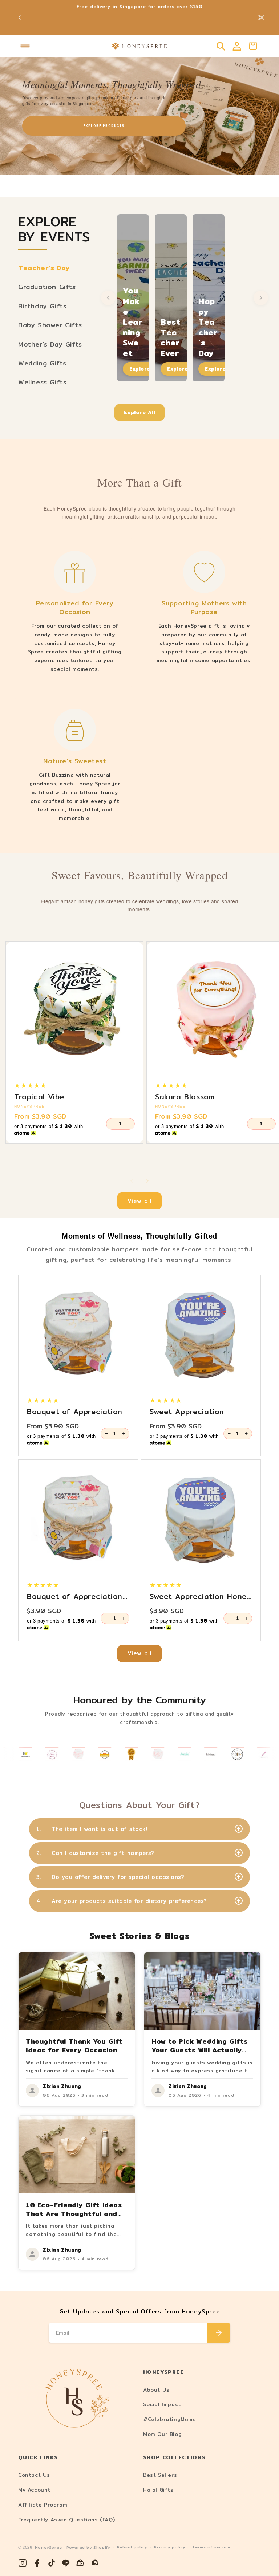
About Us (156, 2390)
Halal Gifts (158, 2490)
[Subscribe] (219, 2333)
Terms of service (211, 2547)
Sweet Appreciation (187, 1412)
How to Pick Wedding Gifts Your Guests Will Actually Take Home (200, 2050)
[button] (25, 46)
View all (140, 1201)
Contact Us (34, 2475)
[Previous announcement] (20, 17)
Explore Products (104, 126)
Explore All (140, 412)
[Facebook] (37, 2563)
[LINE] (66, 2563)
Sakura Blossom (185, 1097)
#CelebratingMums (170, 2419)
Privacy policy (169, 2547)
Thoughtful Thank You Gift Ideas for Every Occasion (74, 2046)
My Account (34, 2490)
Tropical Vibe (39, 1097)
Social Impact (162, 2404)
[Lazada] (95, 2563)
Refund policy (132, 2547)
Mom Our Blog (162, 2434)
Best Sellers (160, 2475)
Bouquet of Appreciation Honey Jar (75, 1596)
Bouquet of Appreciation (75, 1412)
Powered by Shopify (88, 2547)
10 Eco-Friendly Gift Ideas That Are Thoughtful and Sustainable (74, 2214)
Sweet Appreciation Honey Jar (200, 1596)
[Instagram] (23, 2563)
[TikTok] (52, 2563)
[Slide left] (132, 1181)
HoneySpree (48, 2547)
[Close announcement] (262, 17)
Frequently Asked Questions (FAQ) (66, 2520)
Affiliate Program (43, 2505)
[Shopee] (81, 2563)
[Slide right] (147, 1181)
